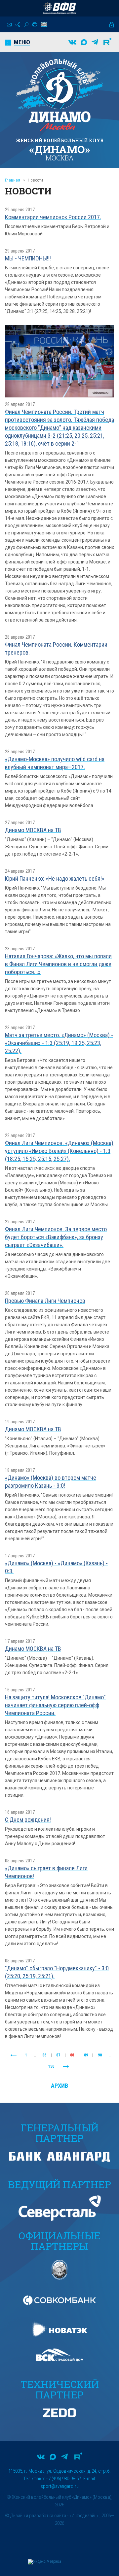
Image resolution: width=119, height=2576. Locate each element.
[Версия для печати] (35, 24)
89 (86, 2055)
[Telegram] (95, 42)
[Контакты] (9, 25)
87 (58, 2055)
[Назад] (14, 2055)
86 (44, 2055)
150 (51, 2066)
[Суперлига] (59, 8)
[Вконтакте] (72, 42)
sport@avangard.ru (60, 2486)
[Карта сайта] (18, 25)
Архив (59, 2086)
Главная (13, 180)
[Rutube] (107, 42)
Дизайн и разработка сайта (38, 2516)
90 (100, 2055)
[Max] (84, 42)
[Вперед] (66, 2067)
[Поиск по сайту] (26, 25)
